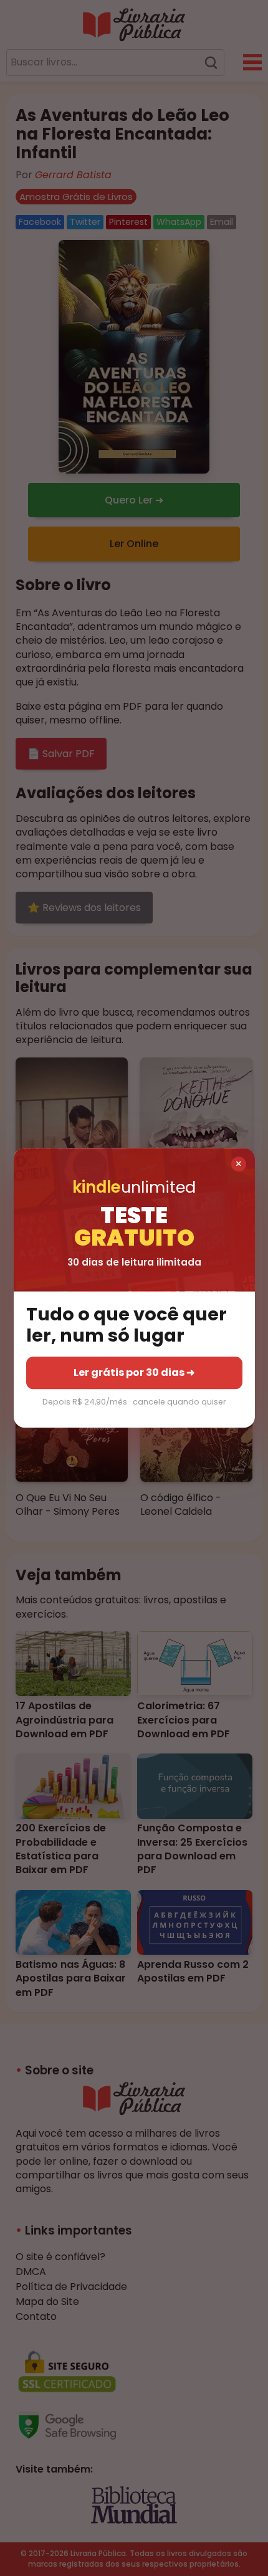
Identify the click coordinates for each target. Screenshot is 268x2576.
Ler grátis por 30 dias (134, 1372)
